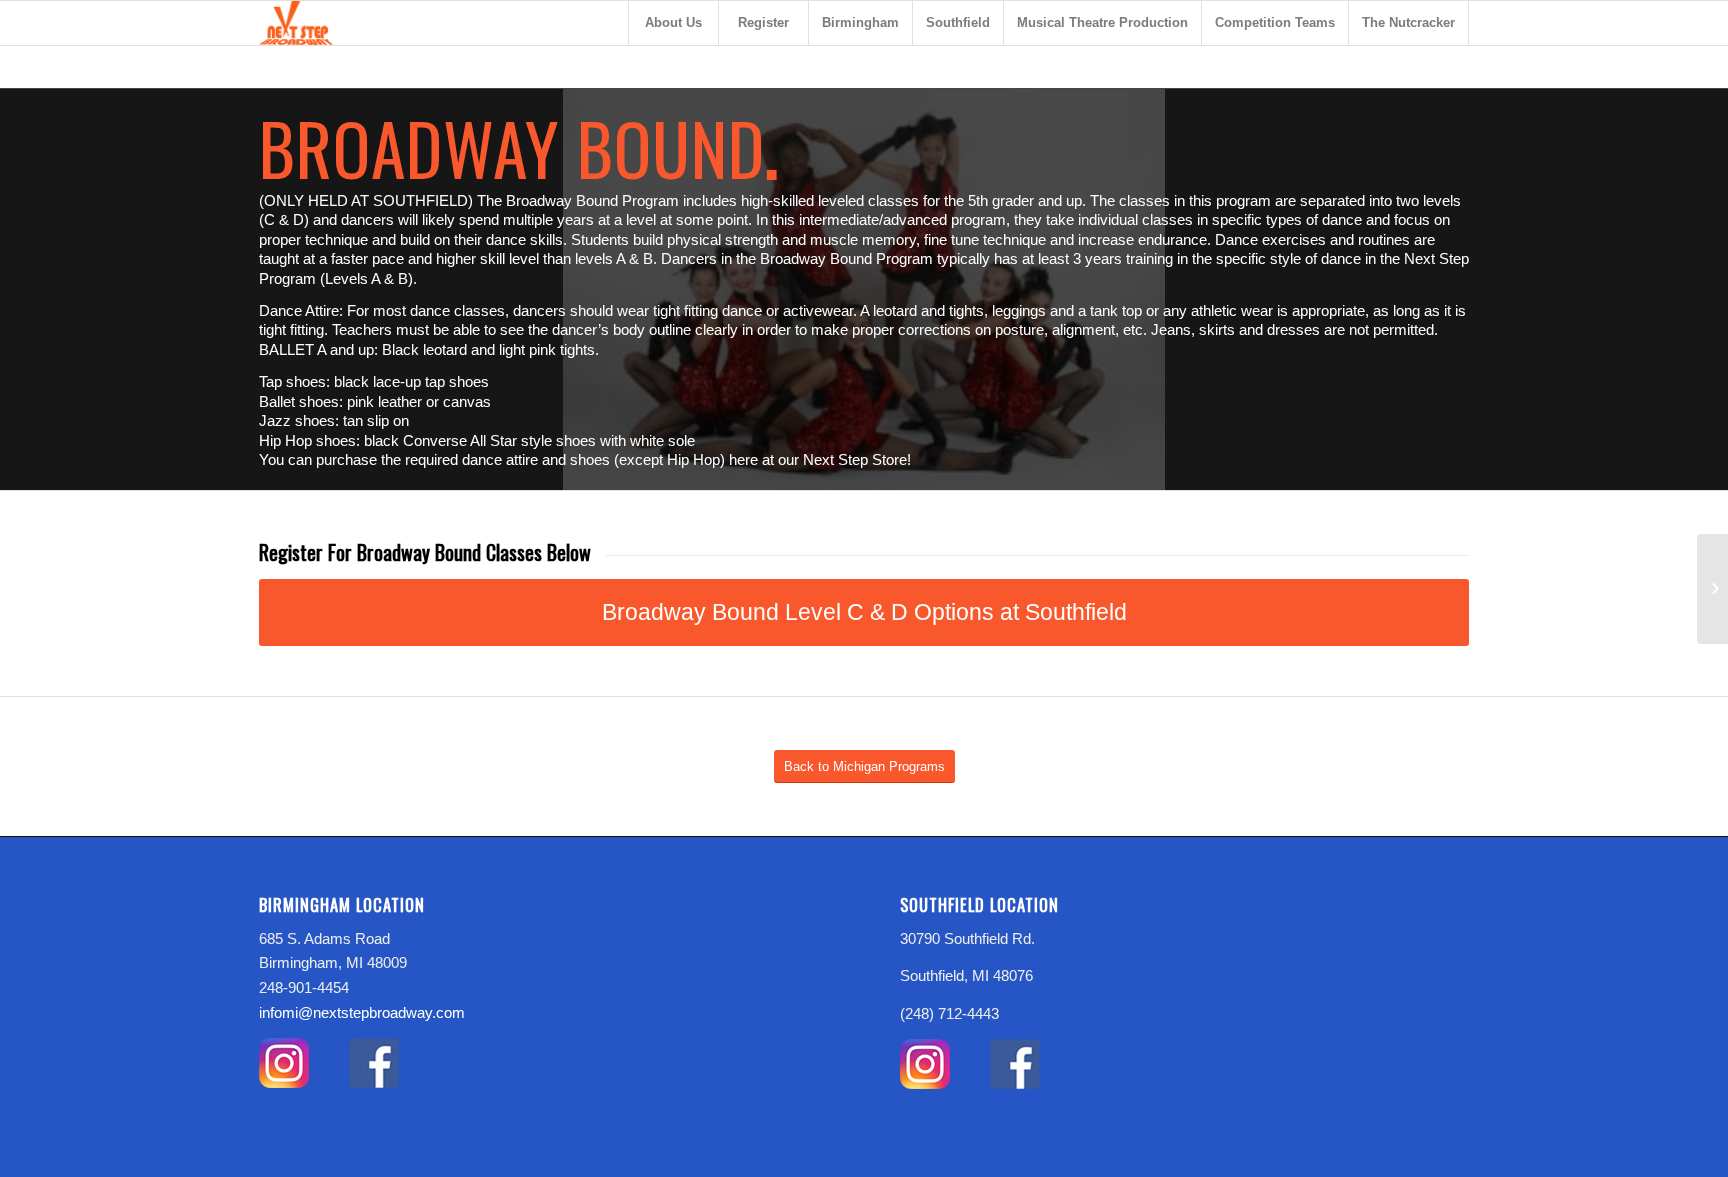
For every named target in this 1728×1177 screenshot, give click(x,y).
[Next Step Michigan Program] (1712, 589)
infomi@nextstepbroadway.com (362, 1012)
